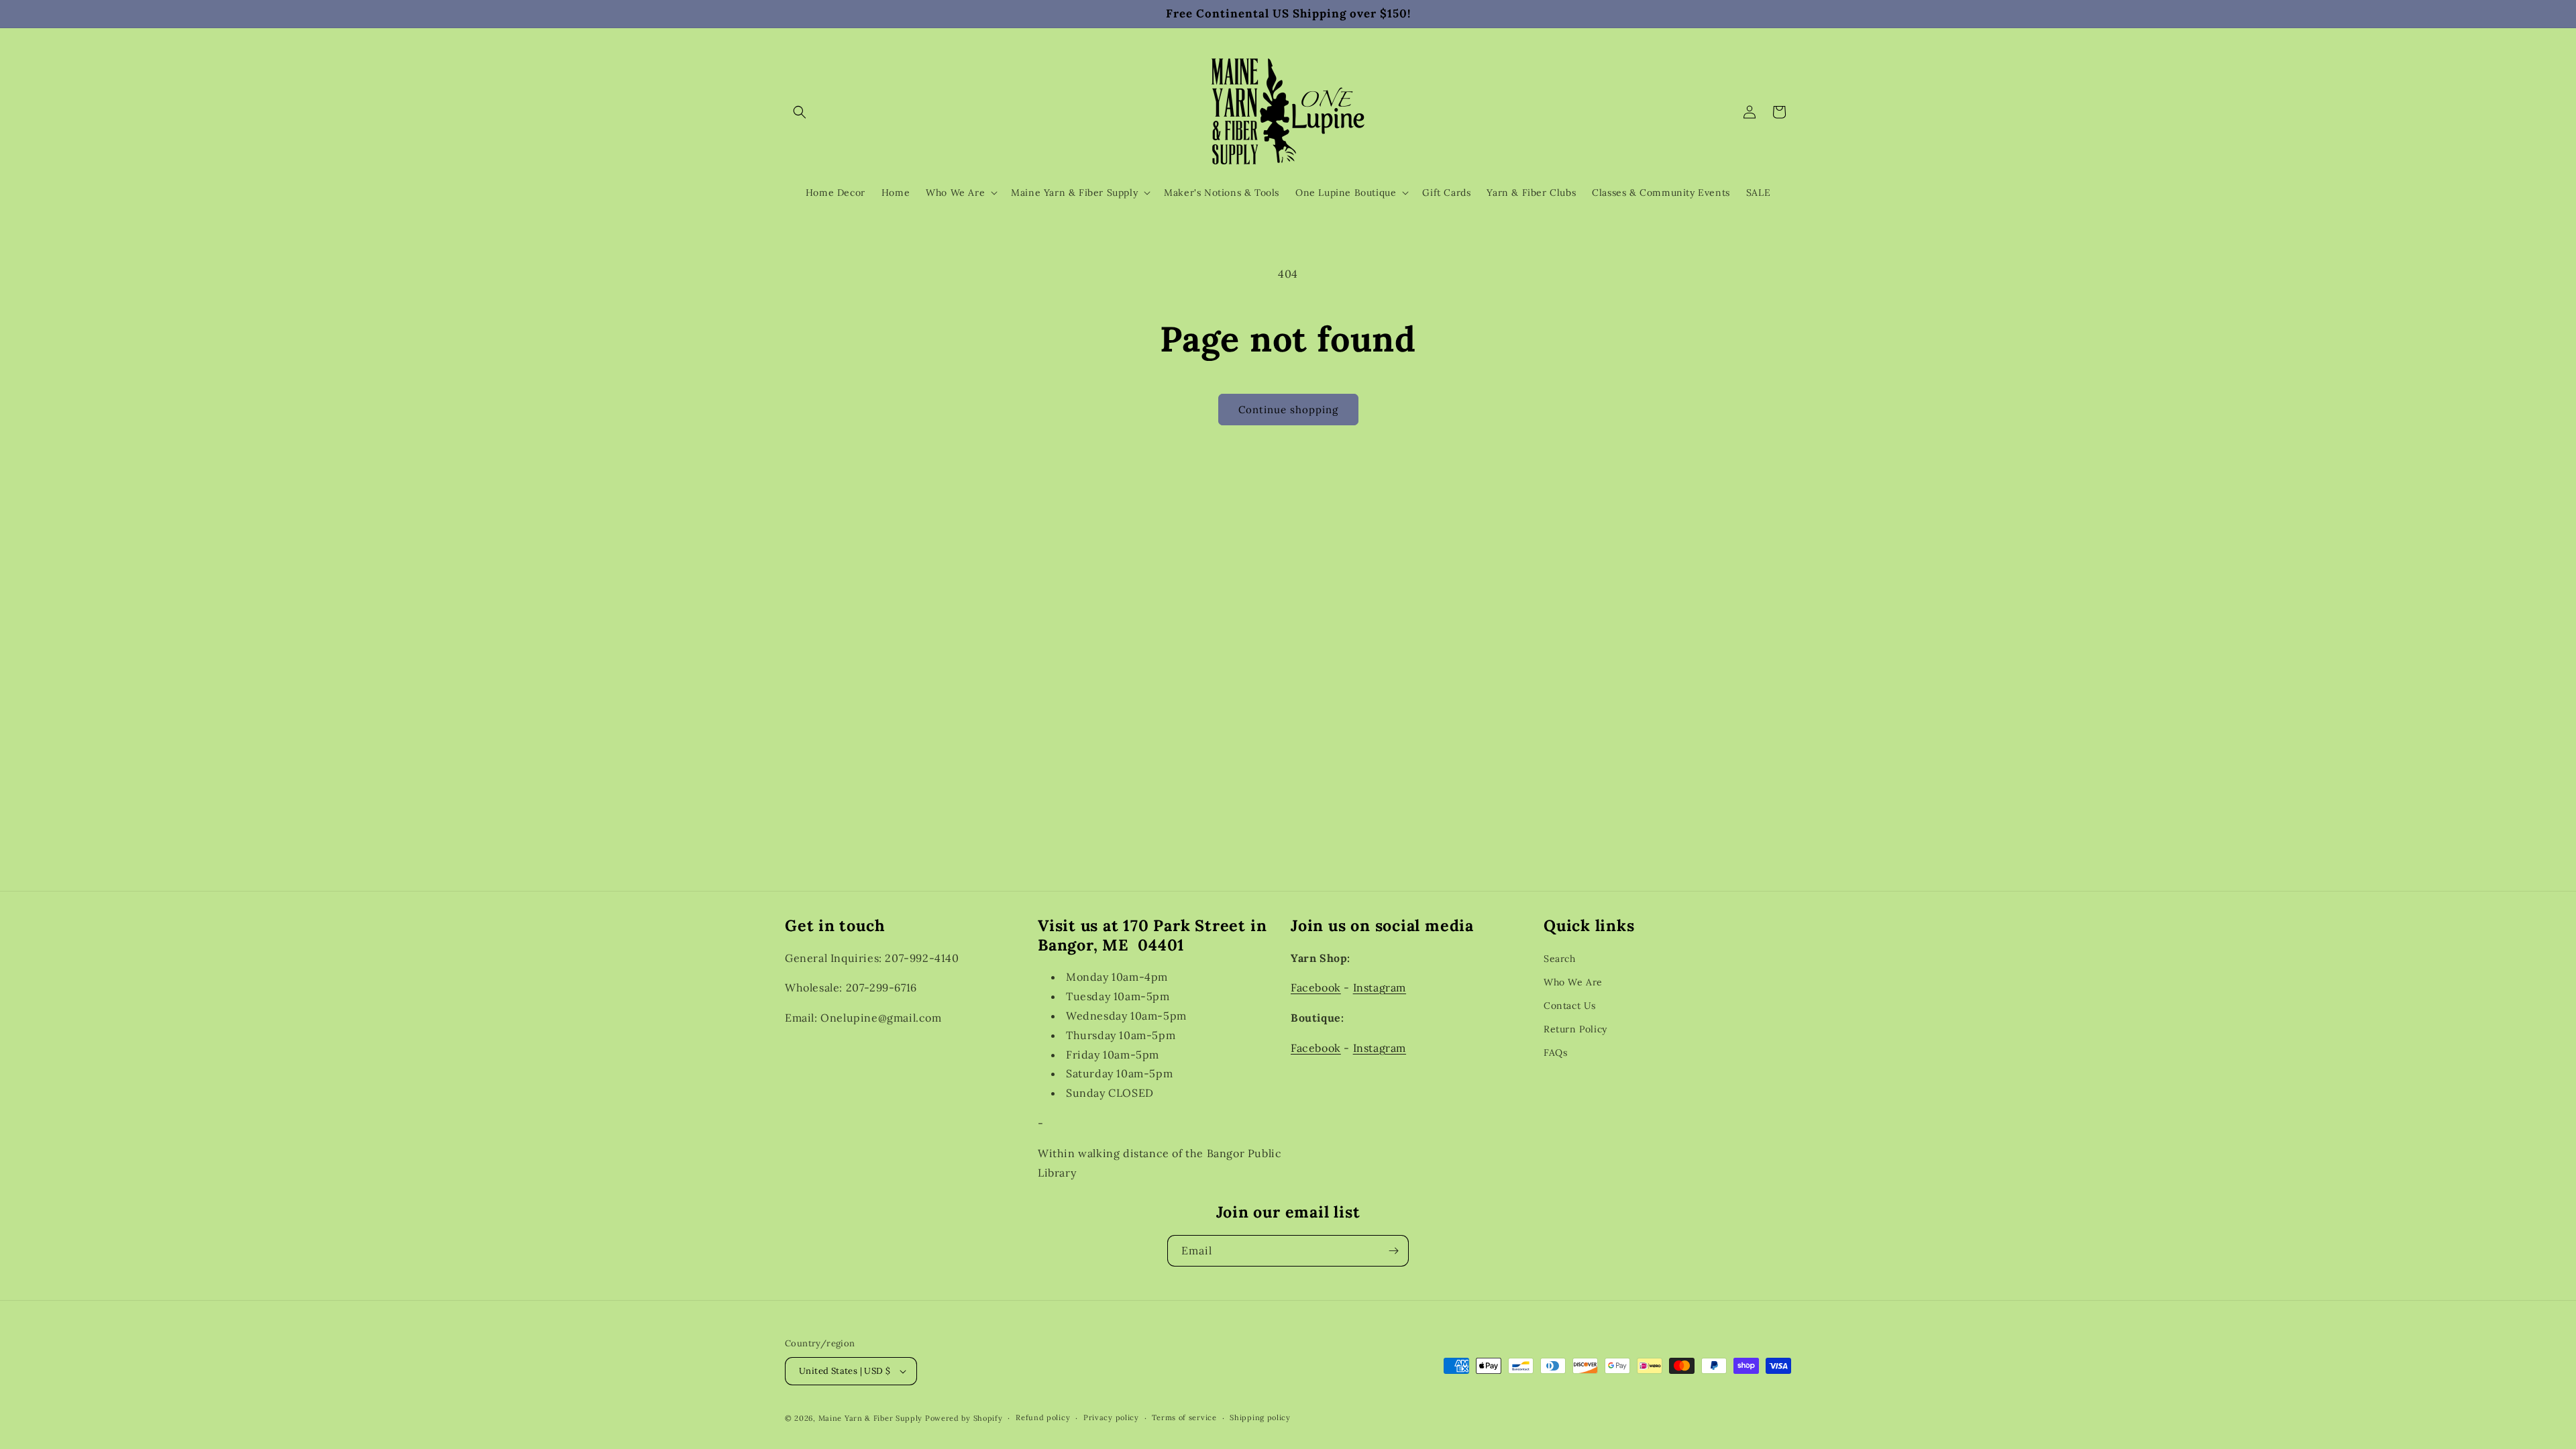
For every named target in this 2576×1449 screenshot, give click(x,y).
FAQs (1555, 1053)
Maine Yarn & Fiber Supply (871, 1418)
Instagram (1380, 987)
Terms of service (1184, 1417)
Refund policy (1043, 1417)
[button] (800, 112)
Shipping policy (1260, 1417)
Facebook (1316, 987)
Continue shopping (1288, 410)
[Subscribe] (1393, 1251)
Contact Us (1570, 1006)
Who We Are (1573, 982)
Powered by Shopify (964, 1418)
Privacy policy (1111, 1417)
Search (1560, 959)
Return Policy (1575, 1029)
